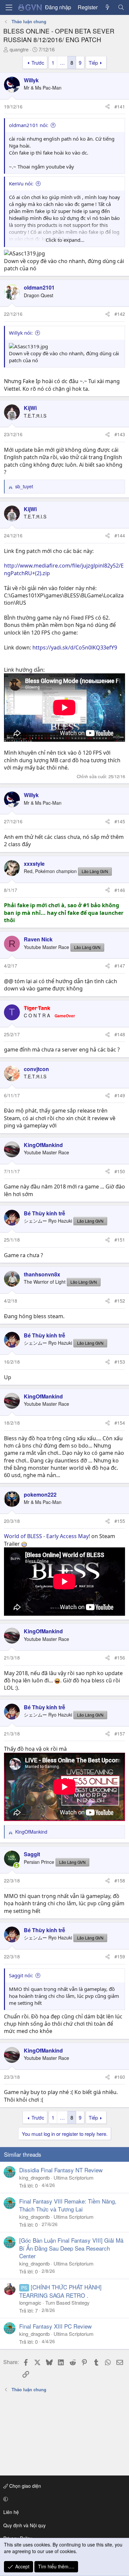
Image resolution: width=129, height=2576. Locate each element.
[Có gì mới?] (108, 7)
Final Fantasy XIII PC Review (55, 2326)
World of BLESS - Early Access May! (47, 1536)
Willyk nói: (21, 333)
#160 (120, 2077)
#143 (120, 434)
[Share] (107, 107)
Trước (38, 63)
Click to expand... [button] (65, 240)
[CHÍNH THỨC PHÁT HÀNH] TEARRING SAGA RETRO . (60, 2291)
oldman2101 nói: (29, 125)
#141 (120, 106)
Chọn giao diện (24, 2486)
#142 (120, 314)
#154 (120, 1423)
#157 (120, 1733)
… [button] (62, 63)
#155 (120, 1521)
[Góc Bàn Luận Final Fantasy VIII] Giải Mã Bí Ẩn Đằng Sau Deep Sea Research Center (71, 2248)
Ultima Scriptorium (74, 2177)
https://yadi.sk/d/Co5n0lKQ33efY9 (75, 647)
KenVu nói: (21, 183)
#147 (120, 966)
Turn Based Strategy (67, 2303)
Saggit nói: (21, 1975)
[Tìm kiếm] (121, 7)
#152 (120, 1301)
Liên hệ (11, 2512)
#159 (120, 1956)
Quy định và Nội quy (24, 2525)
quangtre (19, 49)
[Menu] (9, 7)
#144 (120, 535)
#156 (120, 1658)
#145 (120, 821)
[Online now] (17, 1865)
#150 (120, 1171)
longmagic (30, 2303)
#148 (120, 1034)
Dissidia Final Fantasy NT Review (61, 2170)
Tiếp (93, 63)
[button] (63, 2499)
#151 (120, 1240)
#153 (120, 1362)
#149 (120, 1095)
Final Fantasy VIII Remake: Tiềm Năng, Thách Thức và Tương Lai (68, 2205)
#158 (120, 1880)
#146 (120, 890)
